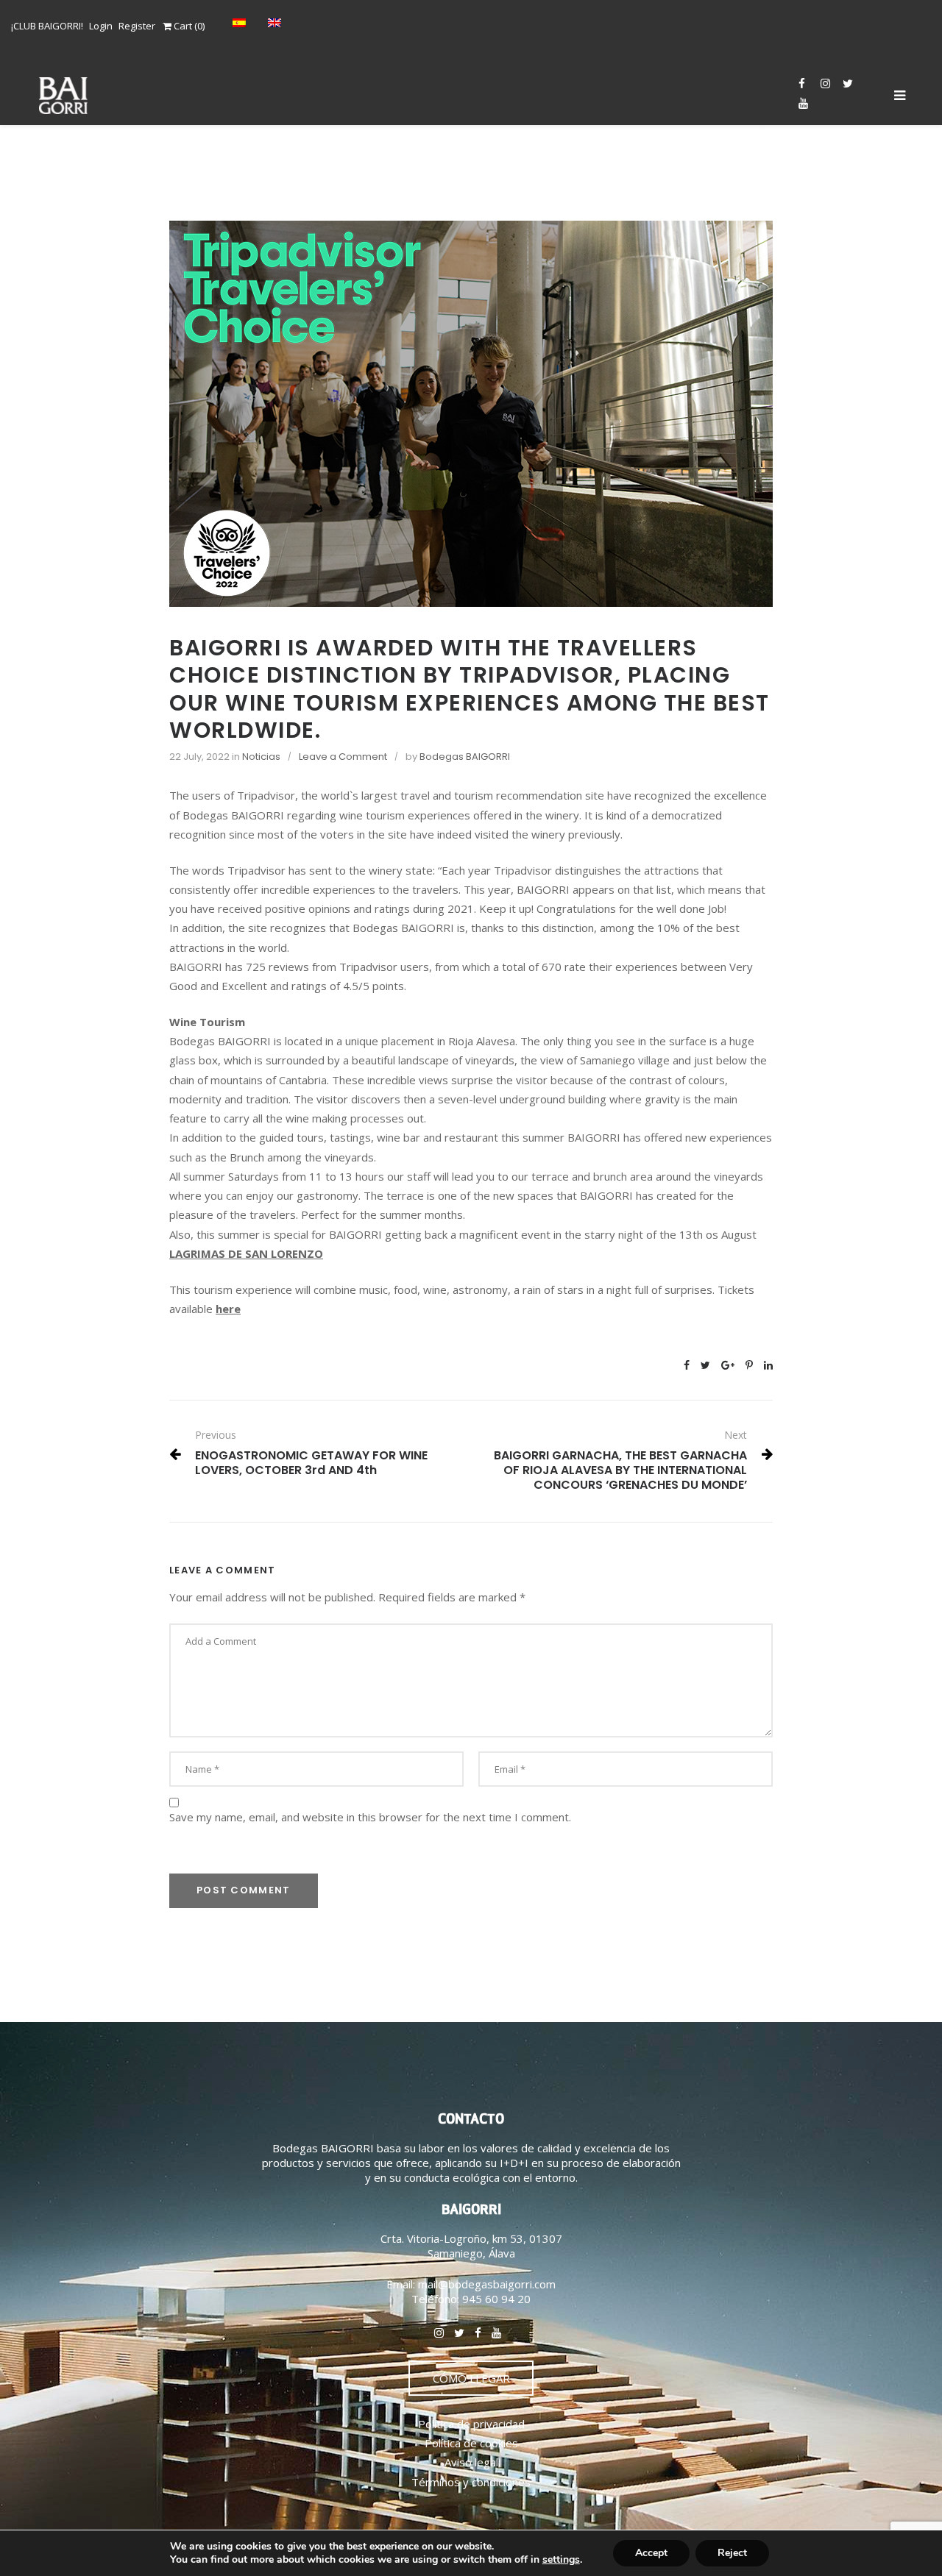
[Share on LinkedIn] (768, 1365)
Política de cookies (471, 2443)
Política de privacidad (471, 2424)
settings (561, 2560)
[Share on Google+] (728, 1365)
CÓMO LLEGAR (471, 2378)
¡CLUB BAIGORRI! (47, 26)
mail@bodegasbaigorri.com (487, 2284)
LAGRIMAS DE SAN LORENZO (246, 1253)
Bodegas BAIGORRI (465, 757)
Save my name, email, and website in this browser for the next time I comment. (370, 1817)
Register (137, 26)
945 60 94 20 (496, 2299)
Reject (732, 2553)
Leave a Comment (343, 757)
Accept (651, 2553)
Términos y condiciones (471, 2482)
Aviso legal (471, 2462)
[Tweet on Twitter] (705, 1365)
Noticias (261, 757)
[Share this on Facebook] (687, 1365)
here (228, 1309)
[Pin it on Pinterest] (749, 1365)
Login (101, 26)
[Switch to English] (278, 22)
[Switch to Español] (243, 22)
